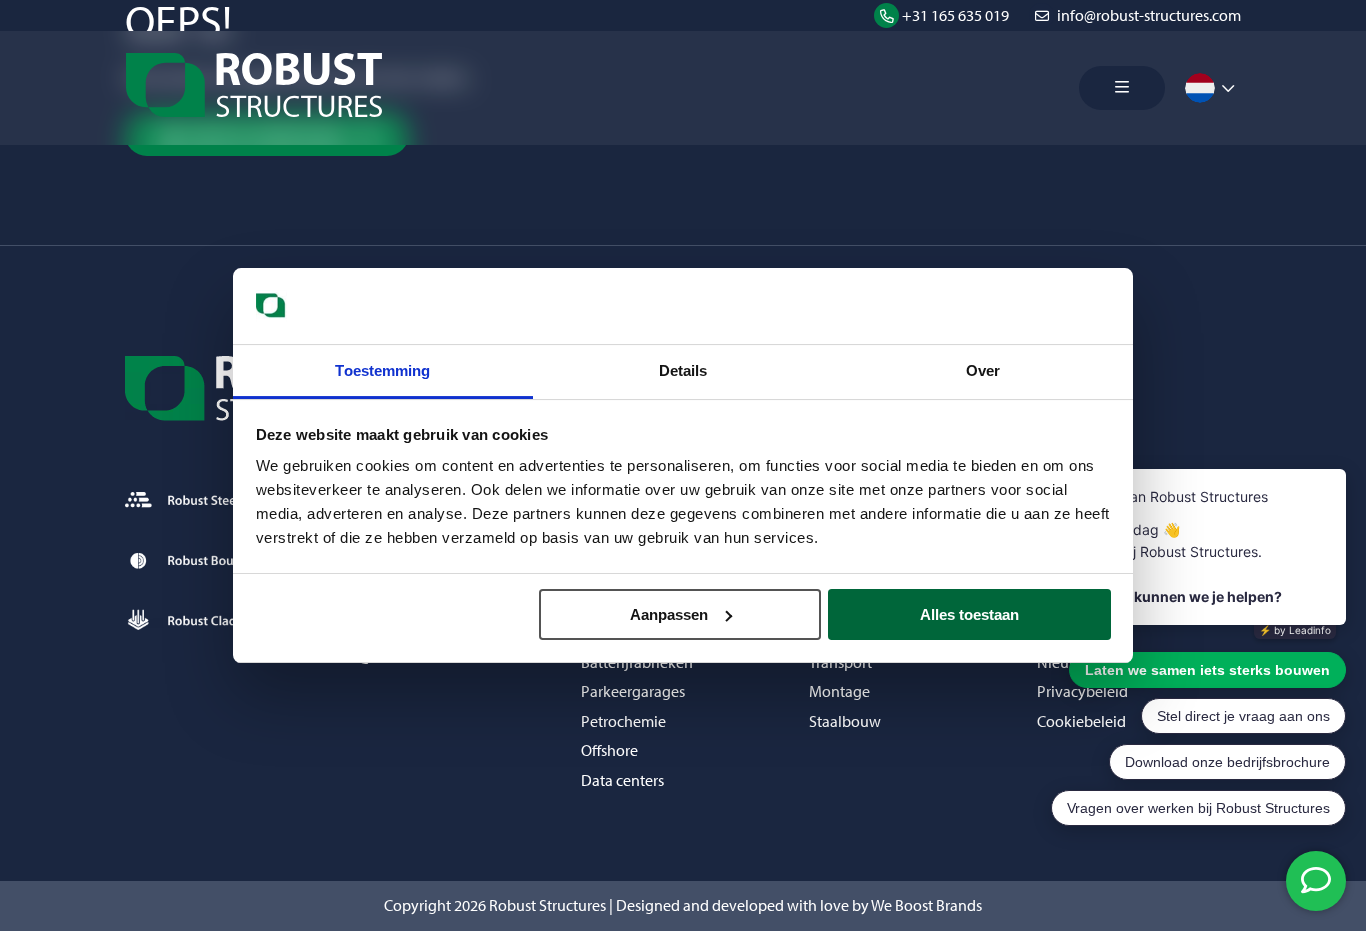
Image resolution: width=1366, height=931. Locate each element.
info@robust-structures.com (1149, 15)
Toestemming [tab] (382, 370)
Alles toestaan (969, 614)
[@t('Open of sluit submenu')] (1228, 88)
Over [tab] (983, 370)
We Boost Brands (926, 905)
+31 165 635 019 (955, 15)
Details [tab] (683, 370)
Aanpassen (669, 614)
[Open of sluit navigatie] (1122, 88)
